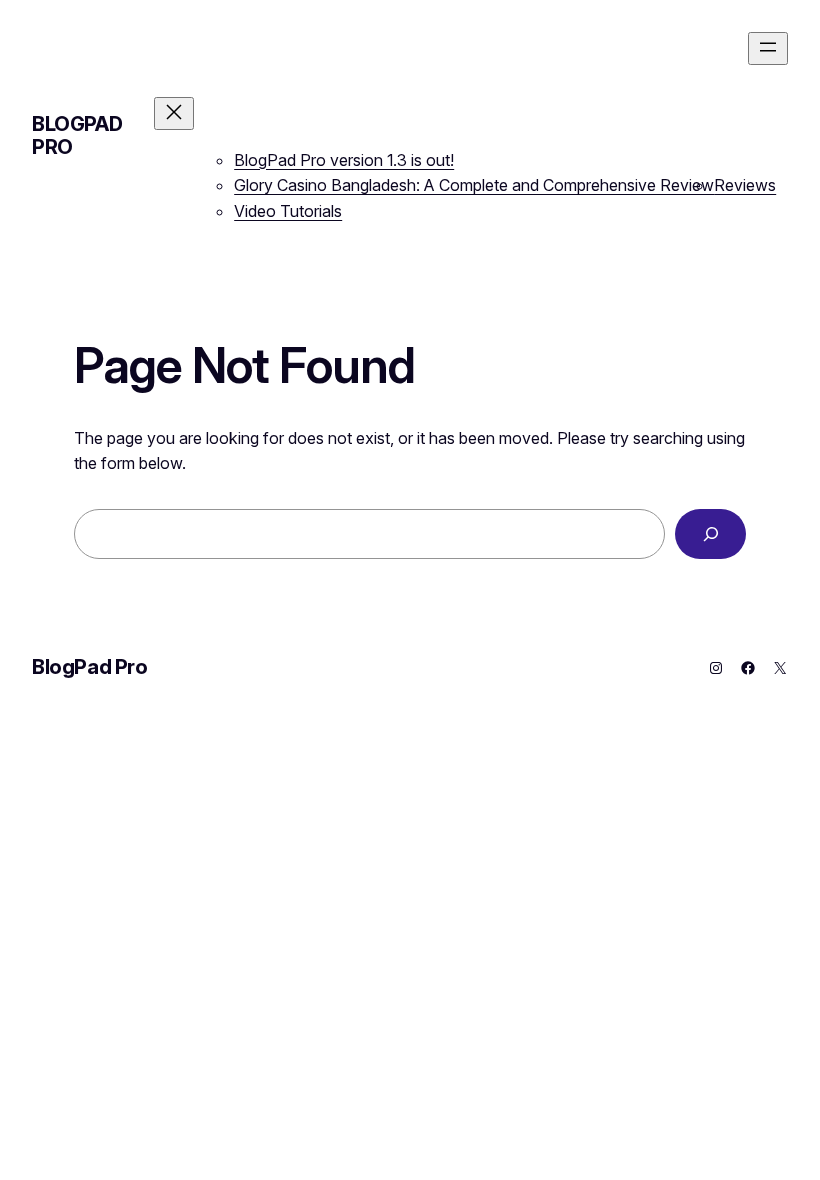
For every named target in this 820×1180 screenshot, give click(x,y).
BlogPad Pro (77, 135)
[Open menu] (768, 48)
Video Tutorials (288, 211)
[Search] (710, 533)
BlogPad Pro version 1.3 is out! (344, 160)
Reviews (745, 185)
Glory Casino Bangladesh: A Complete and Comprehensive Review (474, 185)
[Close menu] (174, 113)
